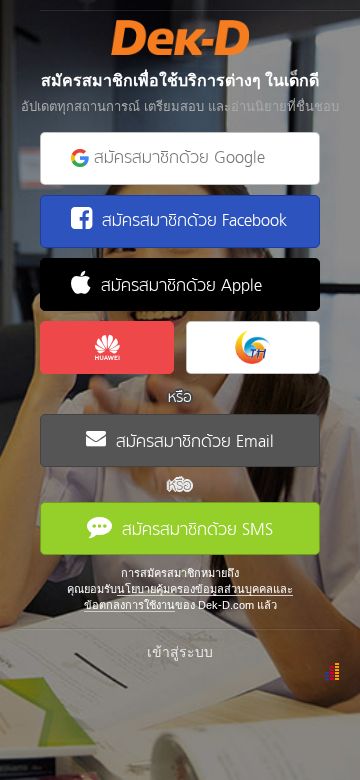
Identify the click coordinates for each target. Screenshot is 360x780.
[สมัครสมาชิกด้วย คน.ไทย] (253, 347)
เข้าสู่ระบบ (180, 652)
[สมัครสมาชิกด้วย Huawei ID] (107, 347)
